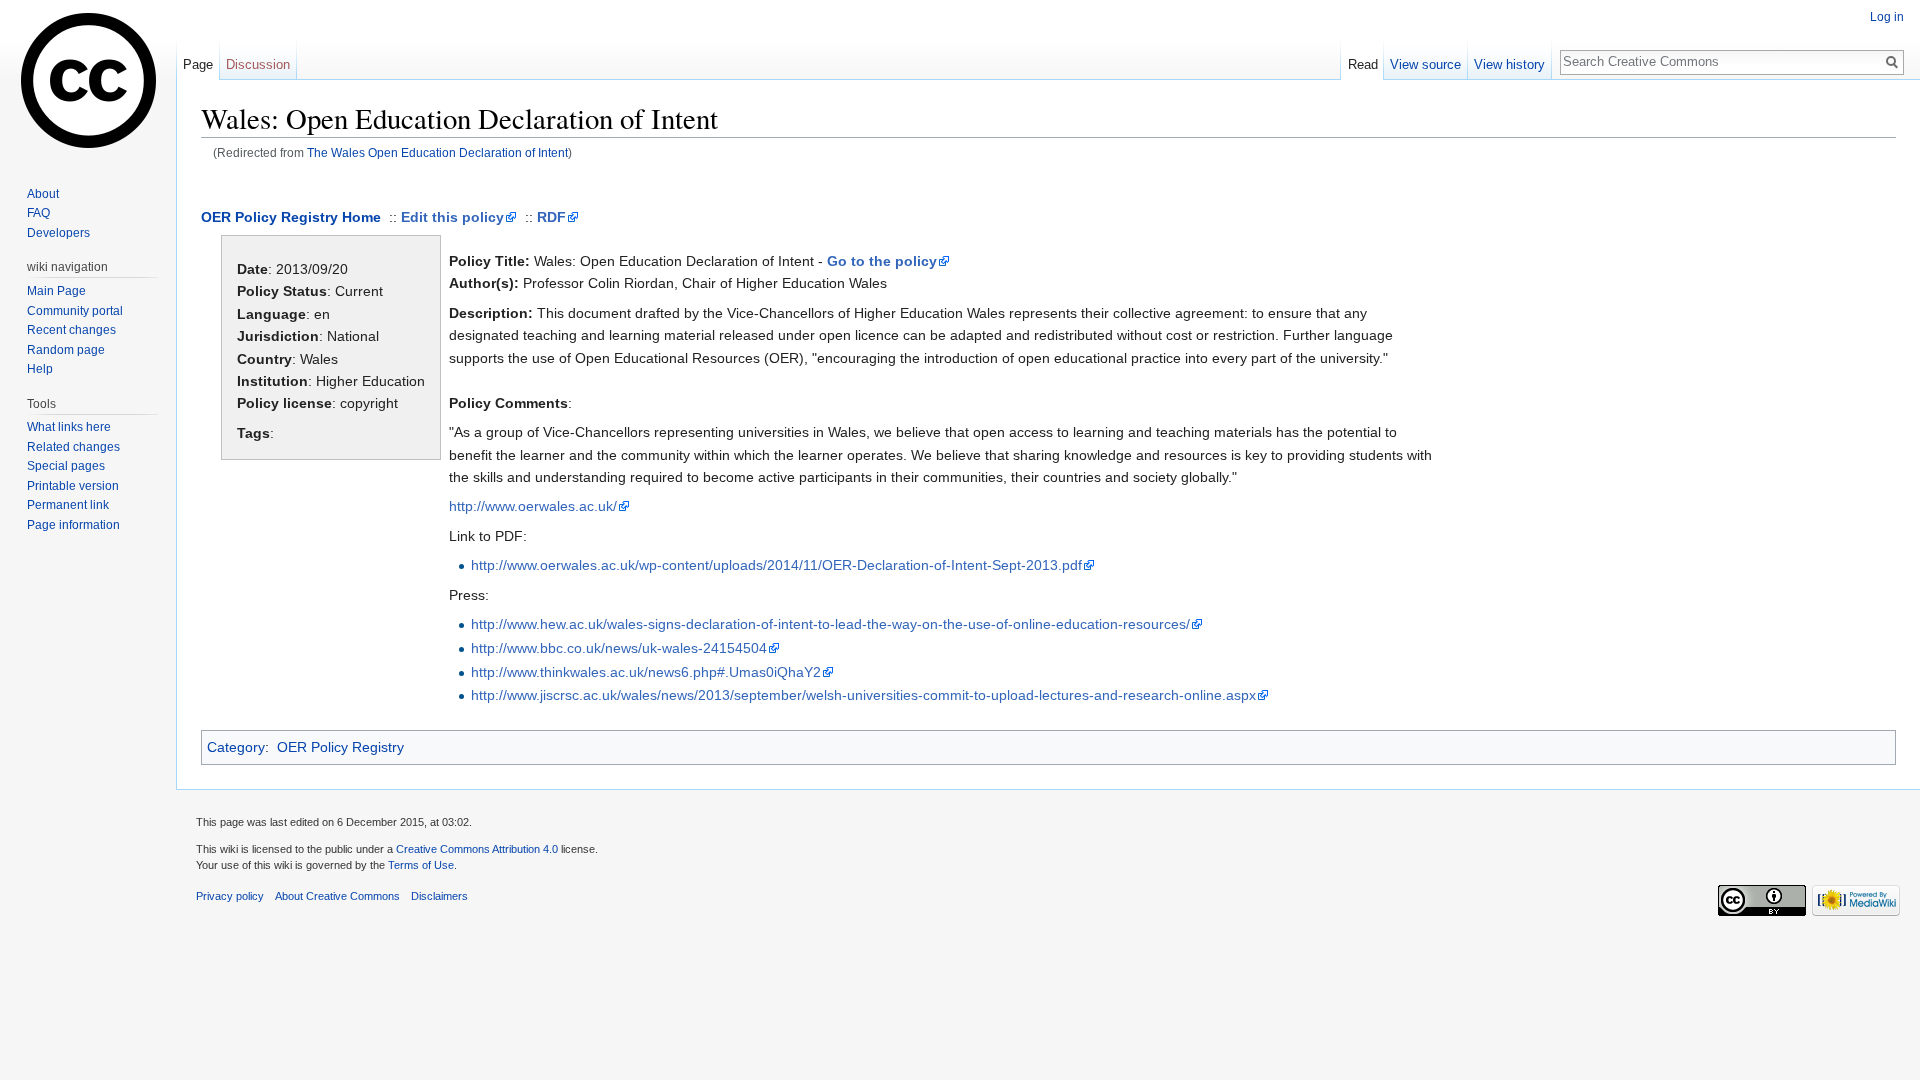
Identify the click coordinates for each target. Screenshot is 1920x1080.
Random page (66, 350)
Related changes (73, 447)
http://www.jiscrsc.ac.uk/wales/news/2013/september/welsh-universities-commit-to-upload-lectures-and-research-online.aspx (863, 695)
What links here (69, 427)
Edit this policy (452, 217)
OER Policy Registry (340, 747)
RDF (551, 217)
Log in (1887, 17)
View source (1425, 64)
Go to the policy (882, 261)
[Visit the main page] (88, 80)
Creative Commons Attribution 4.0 (477, 849)
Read (1363, 64)
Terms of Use (421, 865)
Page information (73, 525)
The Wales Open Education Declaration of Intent (437, 152)
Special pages (66, 466)
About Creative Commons (337, 896)
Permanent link (68, 505)
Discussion (258, 64)
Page (198, 64)
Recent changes (71, 330)
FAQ (38, 213)
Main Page (56, 291)
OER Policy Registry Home (291, 217)
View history (1509, 64)
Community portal (75, 311)
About (43, 194)
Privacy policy (230, 896)
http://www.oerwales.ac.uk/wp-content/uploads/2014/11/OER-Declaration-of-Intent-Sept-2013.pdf (776, 565)
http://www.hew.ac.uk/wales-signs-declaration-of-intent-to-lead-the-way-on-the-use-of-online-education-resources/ (830, 624)
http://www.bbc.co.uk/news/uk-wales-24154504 (619, 648)
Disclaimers (439, 896)
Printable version (73, 486)
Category (236, 747)
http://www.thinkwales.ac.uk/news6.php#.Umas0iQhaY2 (646, 672)
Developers (58, 233)
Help (40, 369)
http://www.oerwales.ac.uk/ (533, 506)
